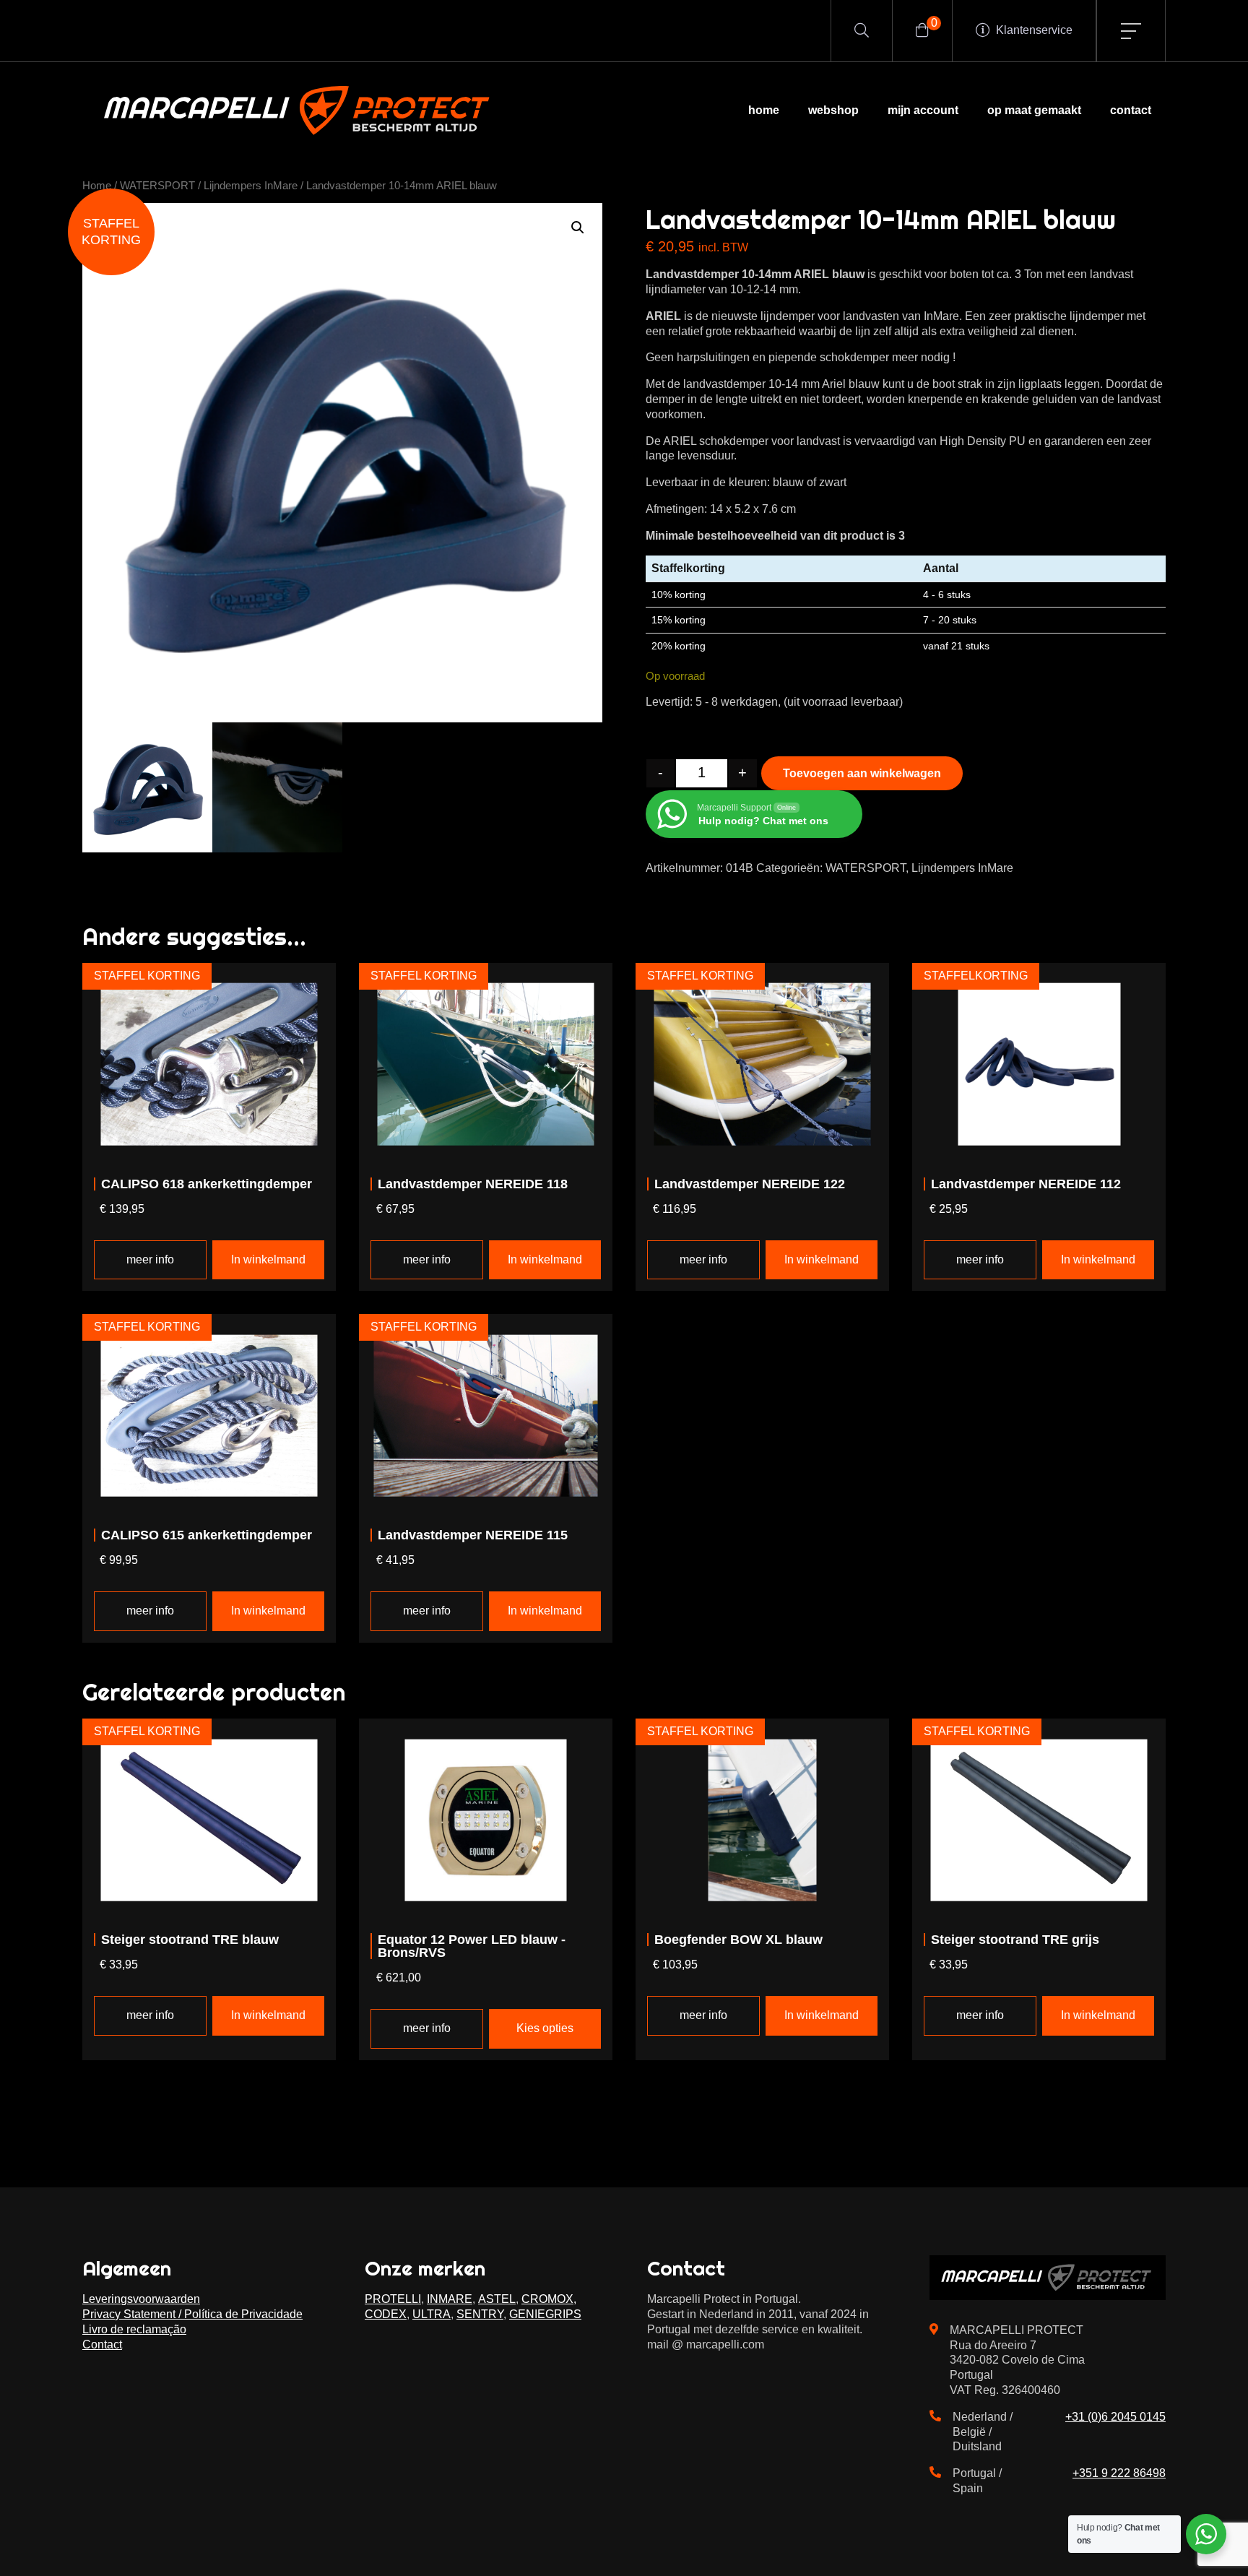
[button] (578, 228)
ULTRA (432, 2314)
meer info (150, 1259)
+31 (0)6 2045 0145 (1115, 2417)
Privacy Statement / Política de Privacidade (192, 2314)
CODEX (386, 2314)
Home (764, 110)
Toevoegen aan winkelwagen (862, 773)
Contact (1131, 110)
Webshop (833, 110)
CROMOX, (549, 2299)
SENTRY (480, 2314)
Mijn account (923, 110)
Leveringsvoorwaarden (141, 2299)
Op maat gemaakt (1034, 110)
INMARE (450, 2299)
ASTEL (497, 2299)
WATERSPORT (157, 186)
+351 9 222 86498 (1119, 2473)
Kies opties (545, 2028)
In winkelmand (268, 1259)
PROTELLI (393, 2299)
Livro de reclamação (134, 2329)
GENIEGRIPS (545, 2314)
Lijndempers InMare (251, 186)
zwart (833, 482)
